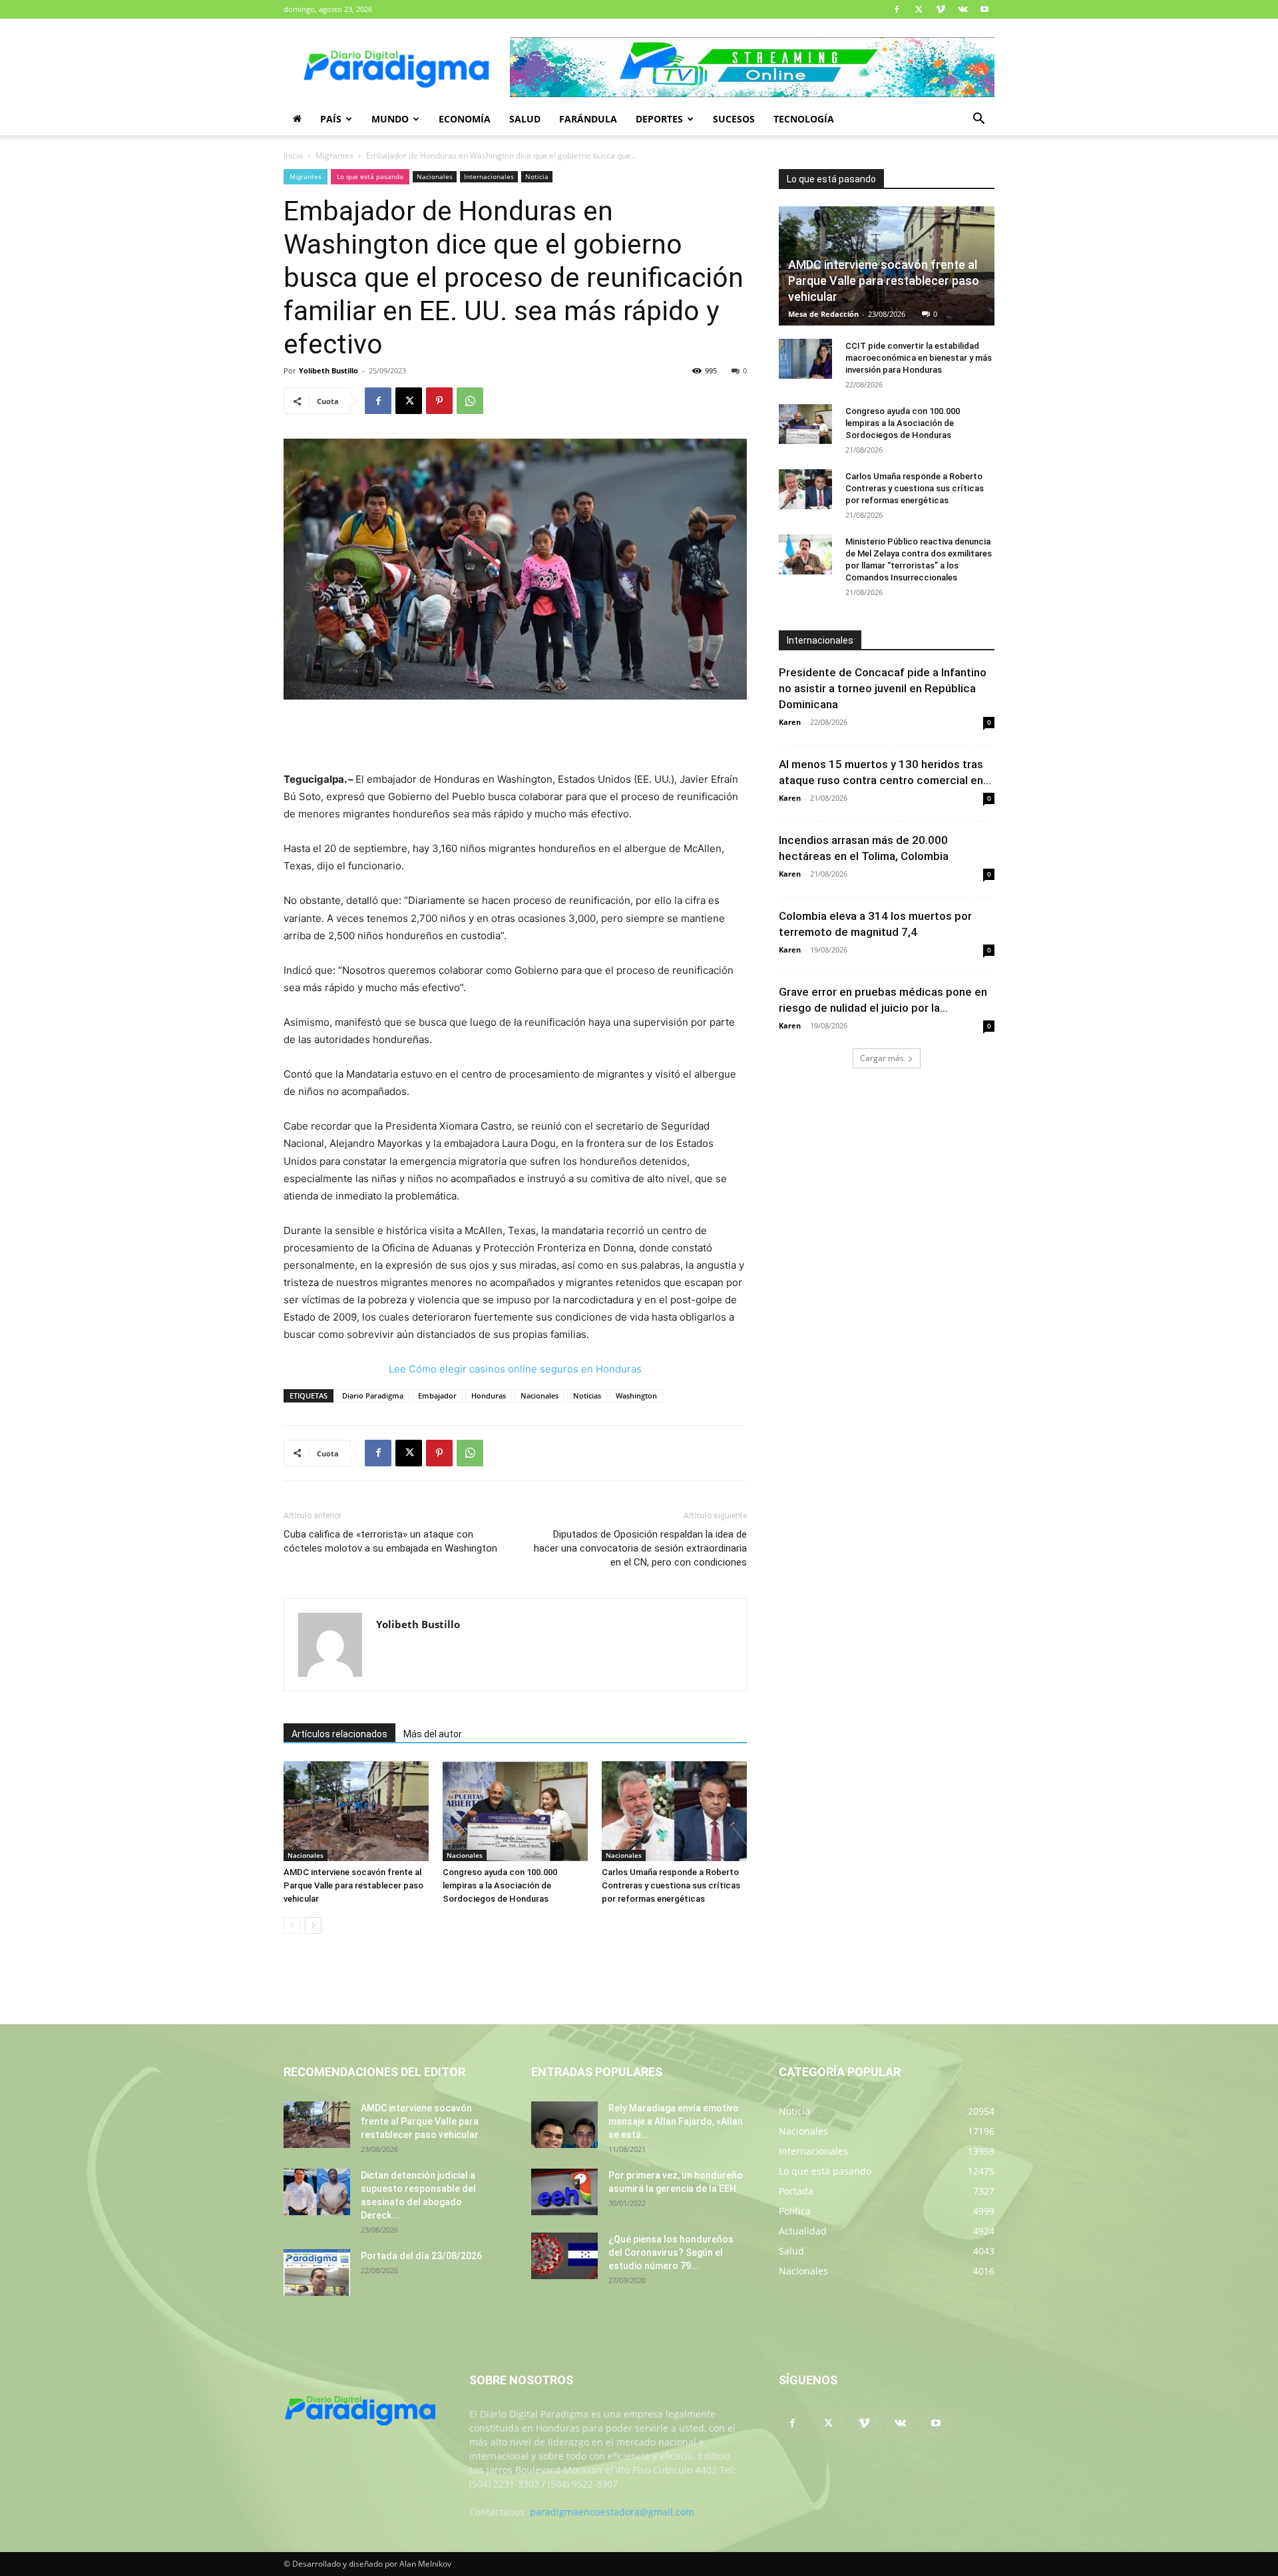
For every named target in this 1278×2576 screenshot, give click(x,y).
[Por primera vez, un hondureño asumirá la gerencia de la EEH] (564, 2192)
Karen (790, 722)
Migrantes (334, 155)
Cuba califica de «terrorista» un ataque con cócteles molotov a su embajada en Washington (390, 1541)
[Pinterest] (439, 401)
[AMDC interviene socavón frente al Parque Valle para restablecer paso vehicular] (356, 1811)
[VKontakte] (962, 9)
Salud (525, 119)
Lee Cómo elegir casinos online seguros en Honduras (515, 1369)
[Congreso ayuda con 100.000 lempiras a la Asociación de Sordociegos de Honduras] (515, 1811)
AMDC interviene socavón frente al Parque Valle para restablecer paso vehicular (353, 1885)
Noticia (537, 176)
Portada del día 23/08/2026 (421, 2256)
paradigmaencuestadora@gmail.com (612, 2512)
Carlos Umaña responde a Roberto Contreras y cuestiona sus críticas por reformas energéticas (671, 1885)
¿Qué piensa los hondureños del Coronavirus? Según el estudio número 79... (671, 2253)
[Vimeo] (941, 9)
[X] (919, 9)
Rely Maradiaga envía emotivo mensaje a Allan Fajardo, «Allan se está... (676, 2121)
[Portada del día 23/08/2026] (317, 2272)
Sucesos (734, 119)
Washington (636, 1395)
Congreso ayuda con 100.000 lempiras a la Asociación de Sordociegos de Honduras (500, 1885)
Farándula (588, 119)
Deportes (659, 119)
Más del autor (433, 1734)
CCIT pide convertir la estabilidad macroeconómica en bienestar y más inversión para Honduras (919, 358)
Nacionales (435, 176)
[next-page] (313, 1925)
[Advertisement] (515, 737)
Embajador (437, 1395)
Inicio (293, 155)
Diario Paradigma (373, 1395)
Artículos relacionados (339, 1734)
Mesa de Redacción (823, 314)
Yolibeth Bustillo (328, 370)
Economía (465, 119)
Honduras (489, 1395)
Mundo (390, 119)
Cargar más (882, 1058)
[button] (978, 120)
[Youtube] (984, 9)
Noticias (587, 1395)
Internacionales (489, 176)
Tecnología (804, 119)
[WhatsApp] (470, 401)
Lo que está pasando (370, 176)
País (331, 119)
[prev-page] (292, 1925)
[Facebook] (897, 9)
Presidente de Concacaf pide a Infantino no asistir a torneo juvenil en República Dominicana (883, 688)
